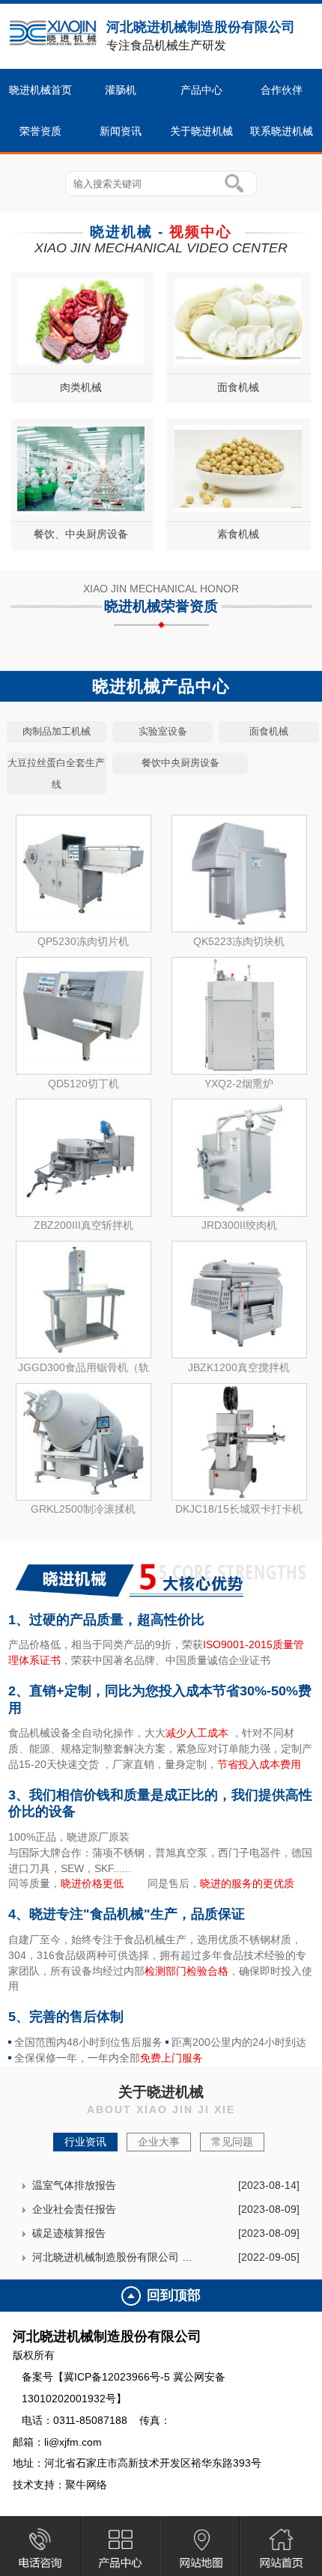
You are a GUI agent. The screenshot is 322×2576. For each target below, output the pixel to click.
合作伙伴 (282, 90)
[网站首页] (281, 2548)
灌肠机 (121, 90)
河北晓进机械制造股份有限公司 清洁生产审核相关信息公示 (112, 2257)
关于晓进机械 (201, 131)
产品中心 (201, 90)
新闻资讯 (121, 131)
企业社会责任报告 (74, 2209)
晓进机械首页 (40, 90)
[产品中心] (121, 2548)
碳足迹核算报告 (69, 2233)
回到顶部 (174, 2295)
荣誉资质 (40, 131)
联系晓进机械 (282, 131)
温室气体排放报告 (74, 2185)
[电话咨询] (41, 2548)
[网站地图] (201, 2548)
